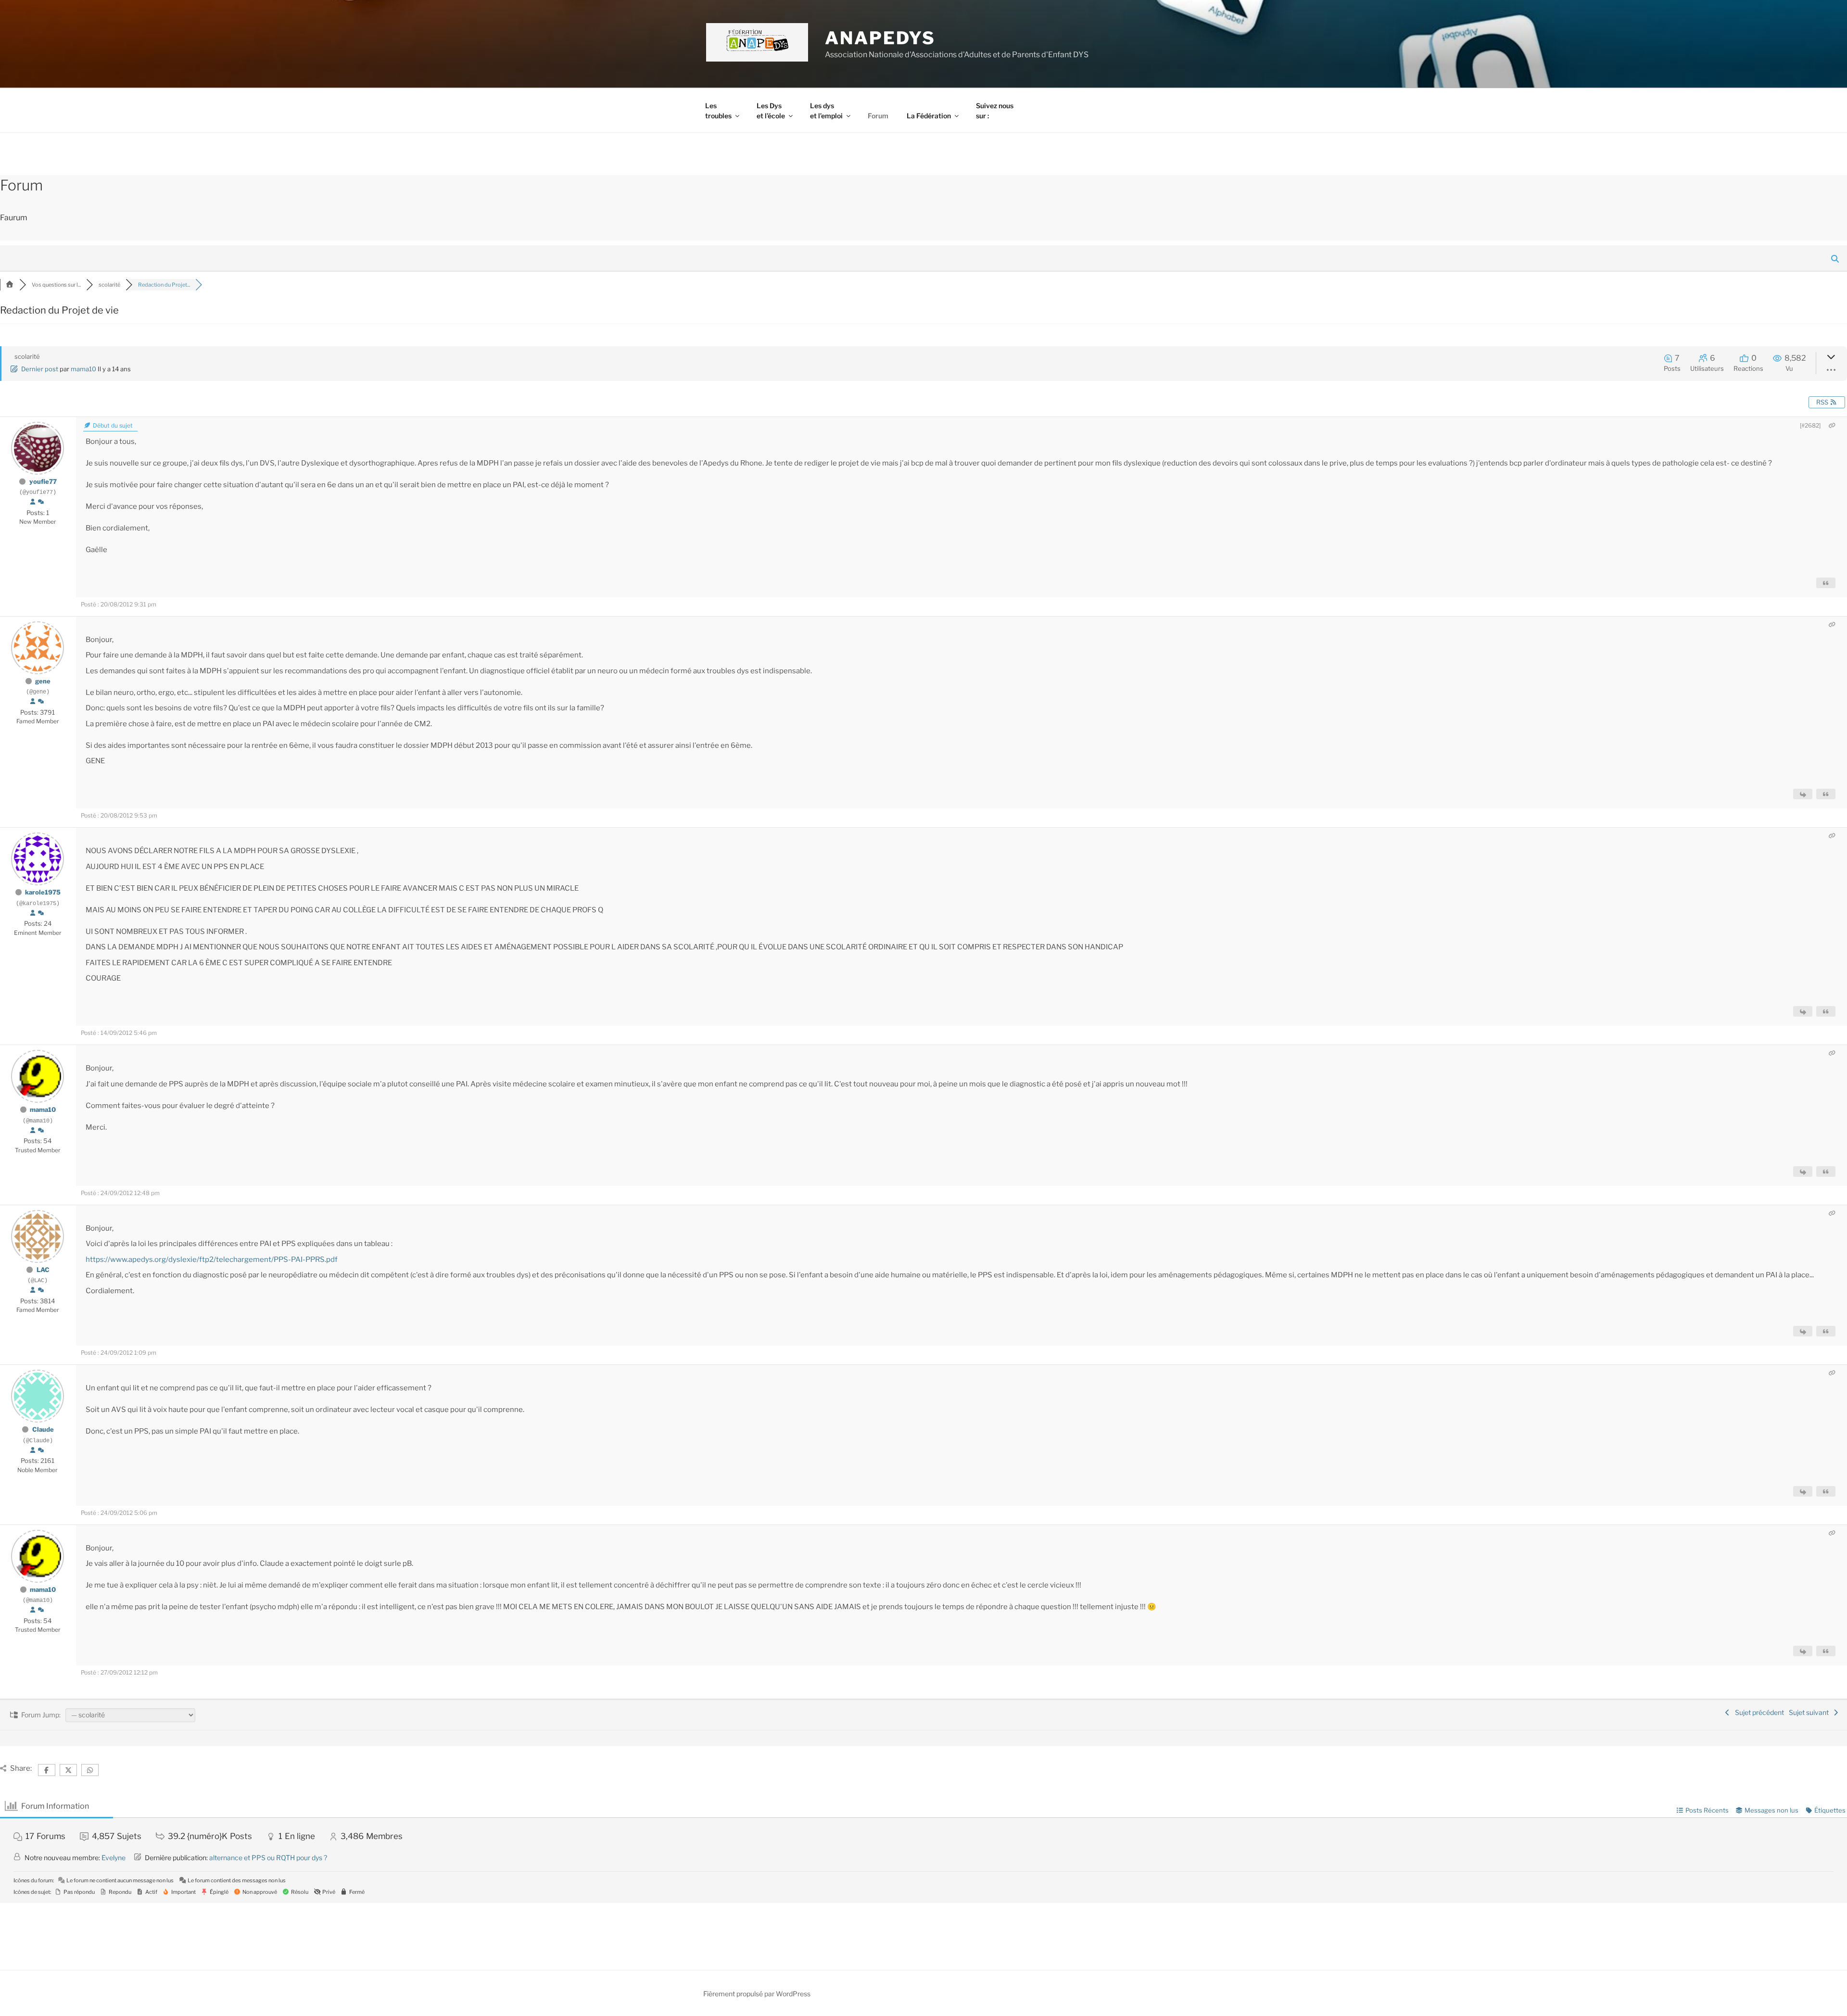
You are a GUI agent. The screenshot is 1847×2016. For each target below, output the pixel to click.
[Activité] (41, 502)
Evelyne (114, 1858)
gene (43, 681)
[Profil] (33, 502)
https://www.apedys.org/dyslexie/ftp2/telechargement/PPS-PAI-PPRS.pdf (212, 1260)
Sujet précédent (1758, 1712)
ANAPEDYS (880, 38)
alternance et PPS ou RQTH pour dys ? (268, 1858)
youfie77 (43, 481)
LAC (43, 1270)
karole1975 (43, 892)
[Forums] (10, 285)
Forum (878, 116)
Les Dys (771, 111)
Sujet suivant (1810, 1712)
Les (718, 111)
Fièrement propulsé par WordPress (757, 1994)
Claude (43, 1429)
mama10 (83, 369)
